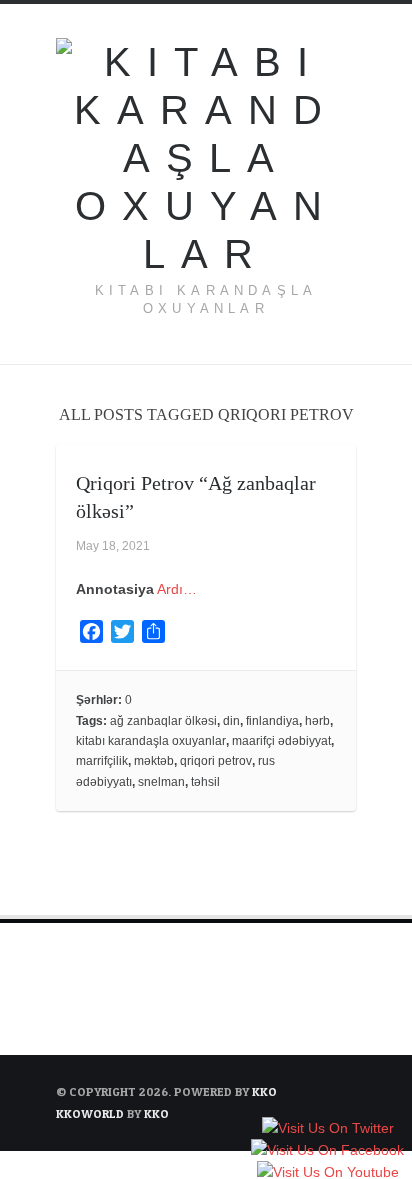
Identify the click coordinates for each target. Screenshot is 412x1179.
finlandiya (272, 721)
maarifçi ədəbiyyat (281, 741)
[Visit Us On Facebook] (327, 1151)
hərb (317, 721)
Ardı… (177, 589)
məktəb (154, 761)
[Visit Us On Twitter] (327, 1129)
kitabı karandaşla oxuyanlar (151, 741)
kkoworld (91, 1113)
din (231, 721)
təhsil (205, 782)
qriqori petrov (216, 761)
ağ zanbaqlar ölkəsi (163, 721)
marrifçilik (102, 761)
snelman (161, 782)
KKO (264, 1091)
